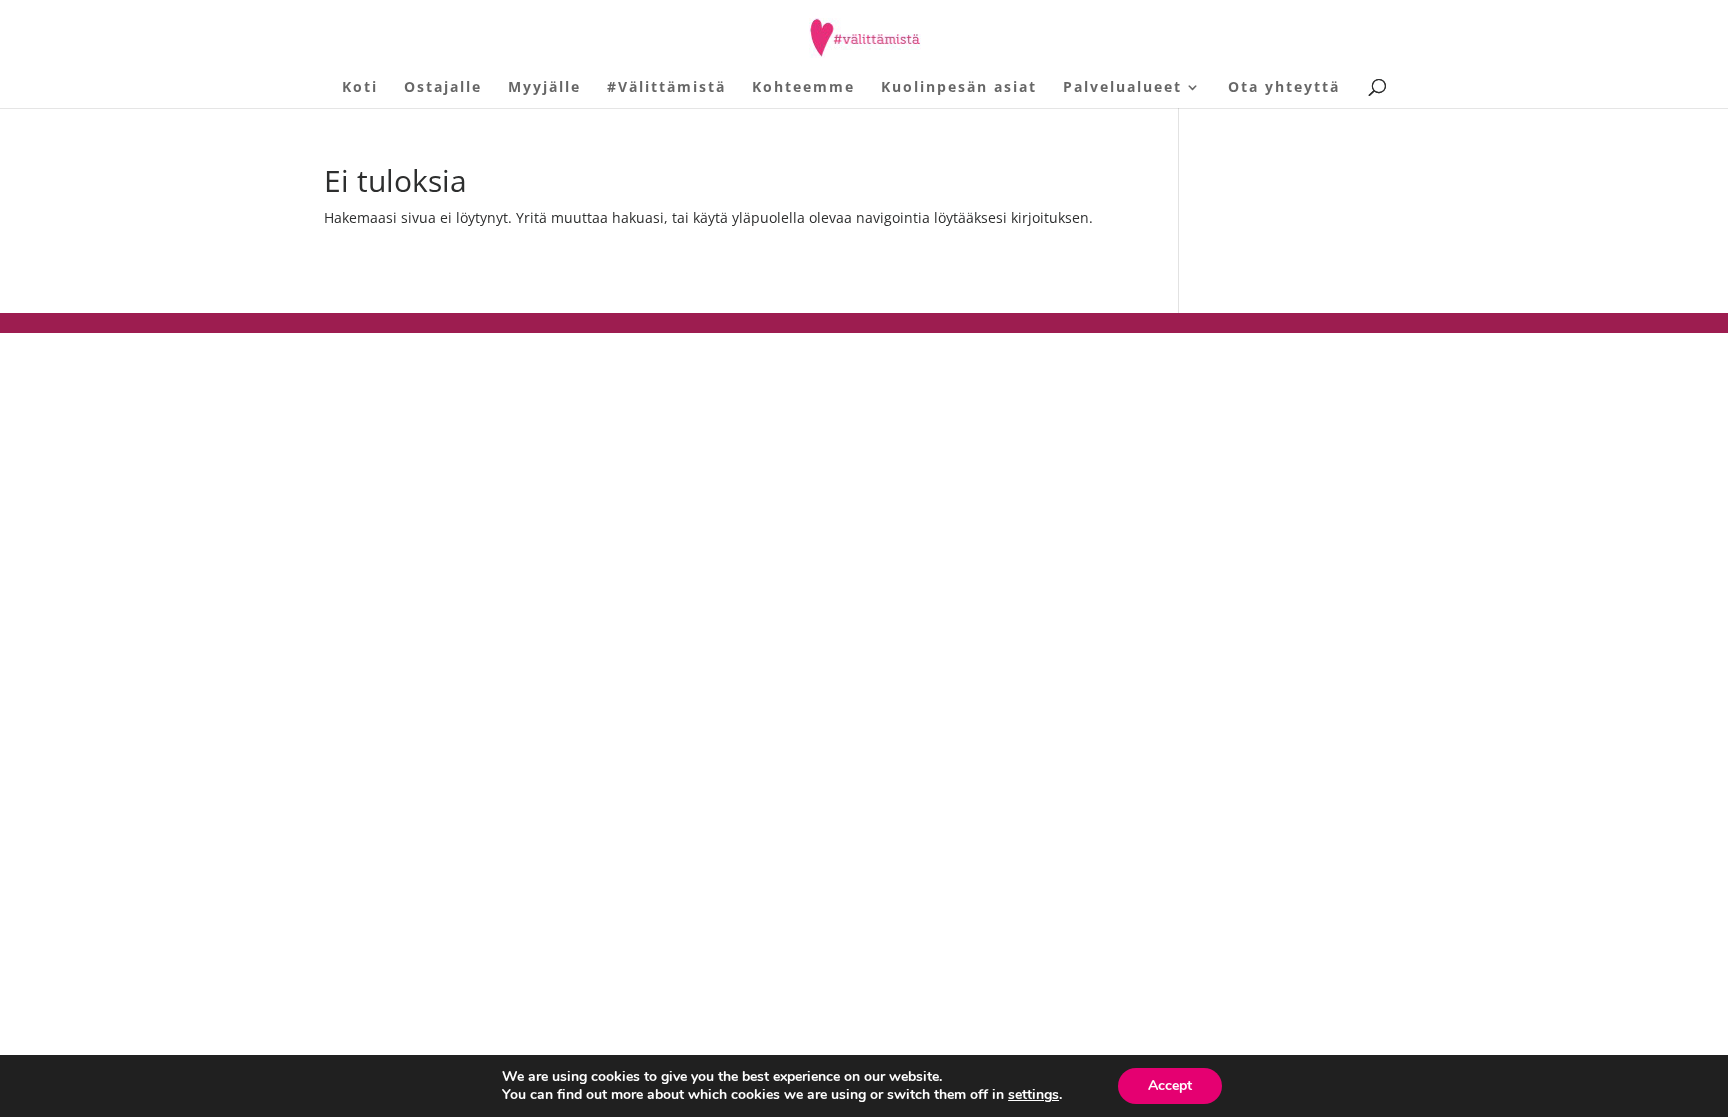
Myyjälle (544, 88)
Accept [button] (1170, 1085)
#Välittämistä (666, 88)
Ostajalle (443, 88)
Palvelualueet (1122, 88)
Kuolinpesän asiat (959, 88)
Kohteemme (803, 88)
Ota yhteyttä (1284, 88)
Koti (360, 88)
